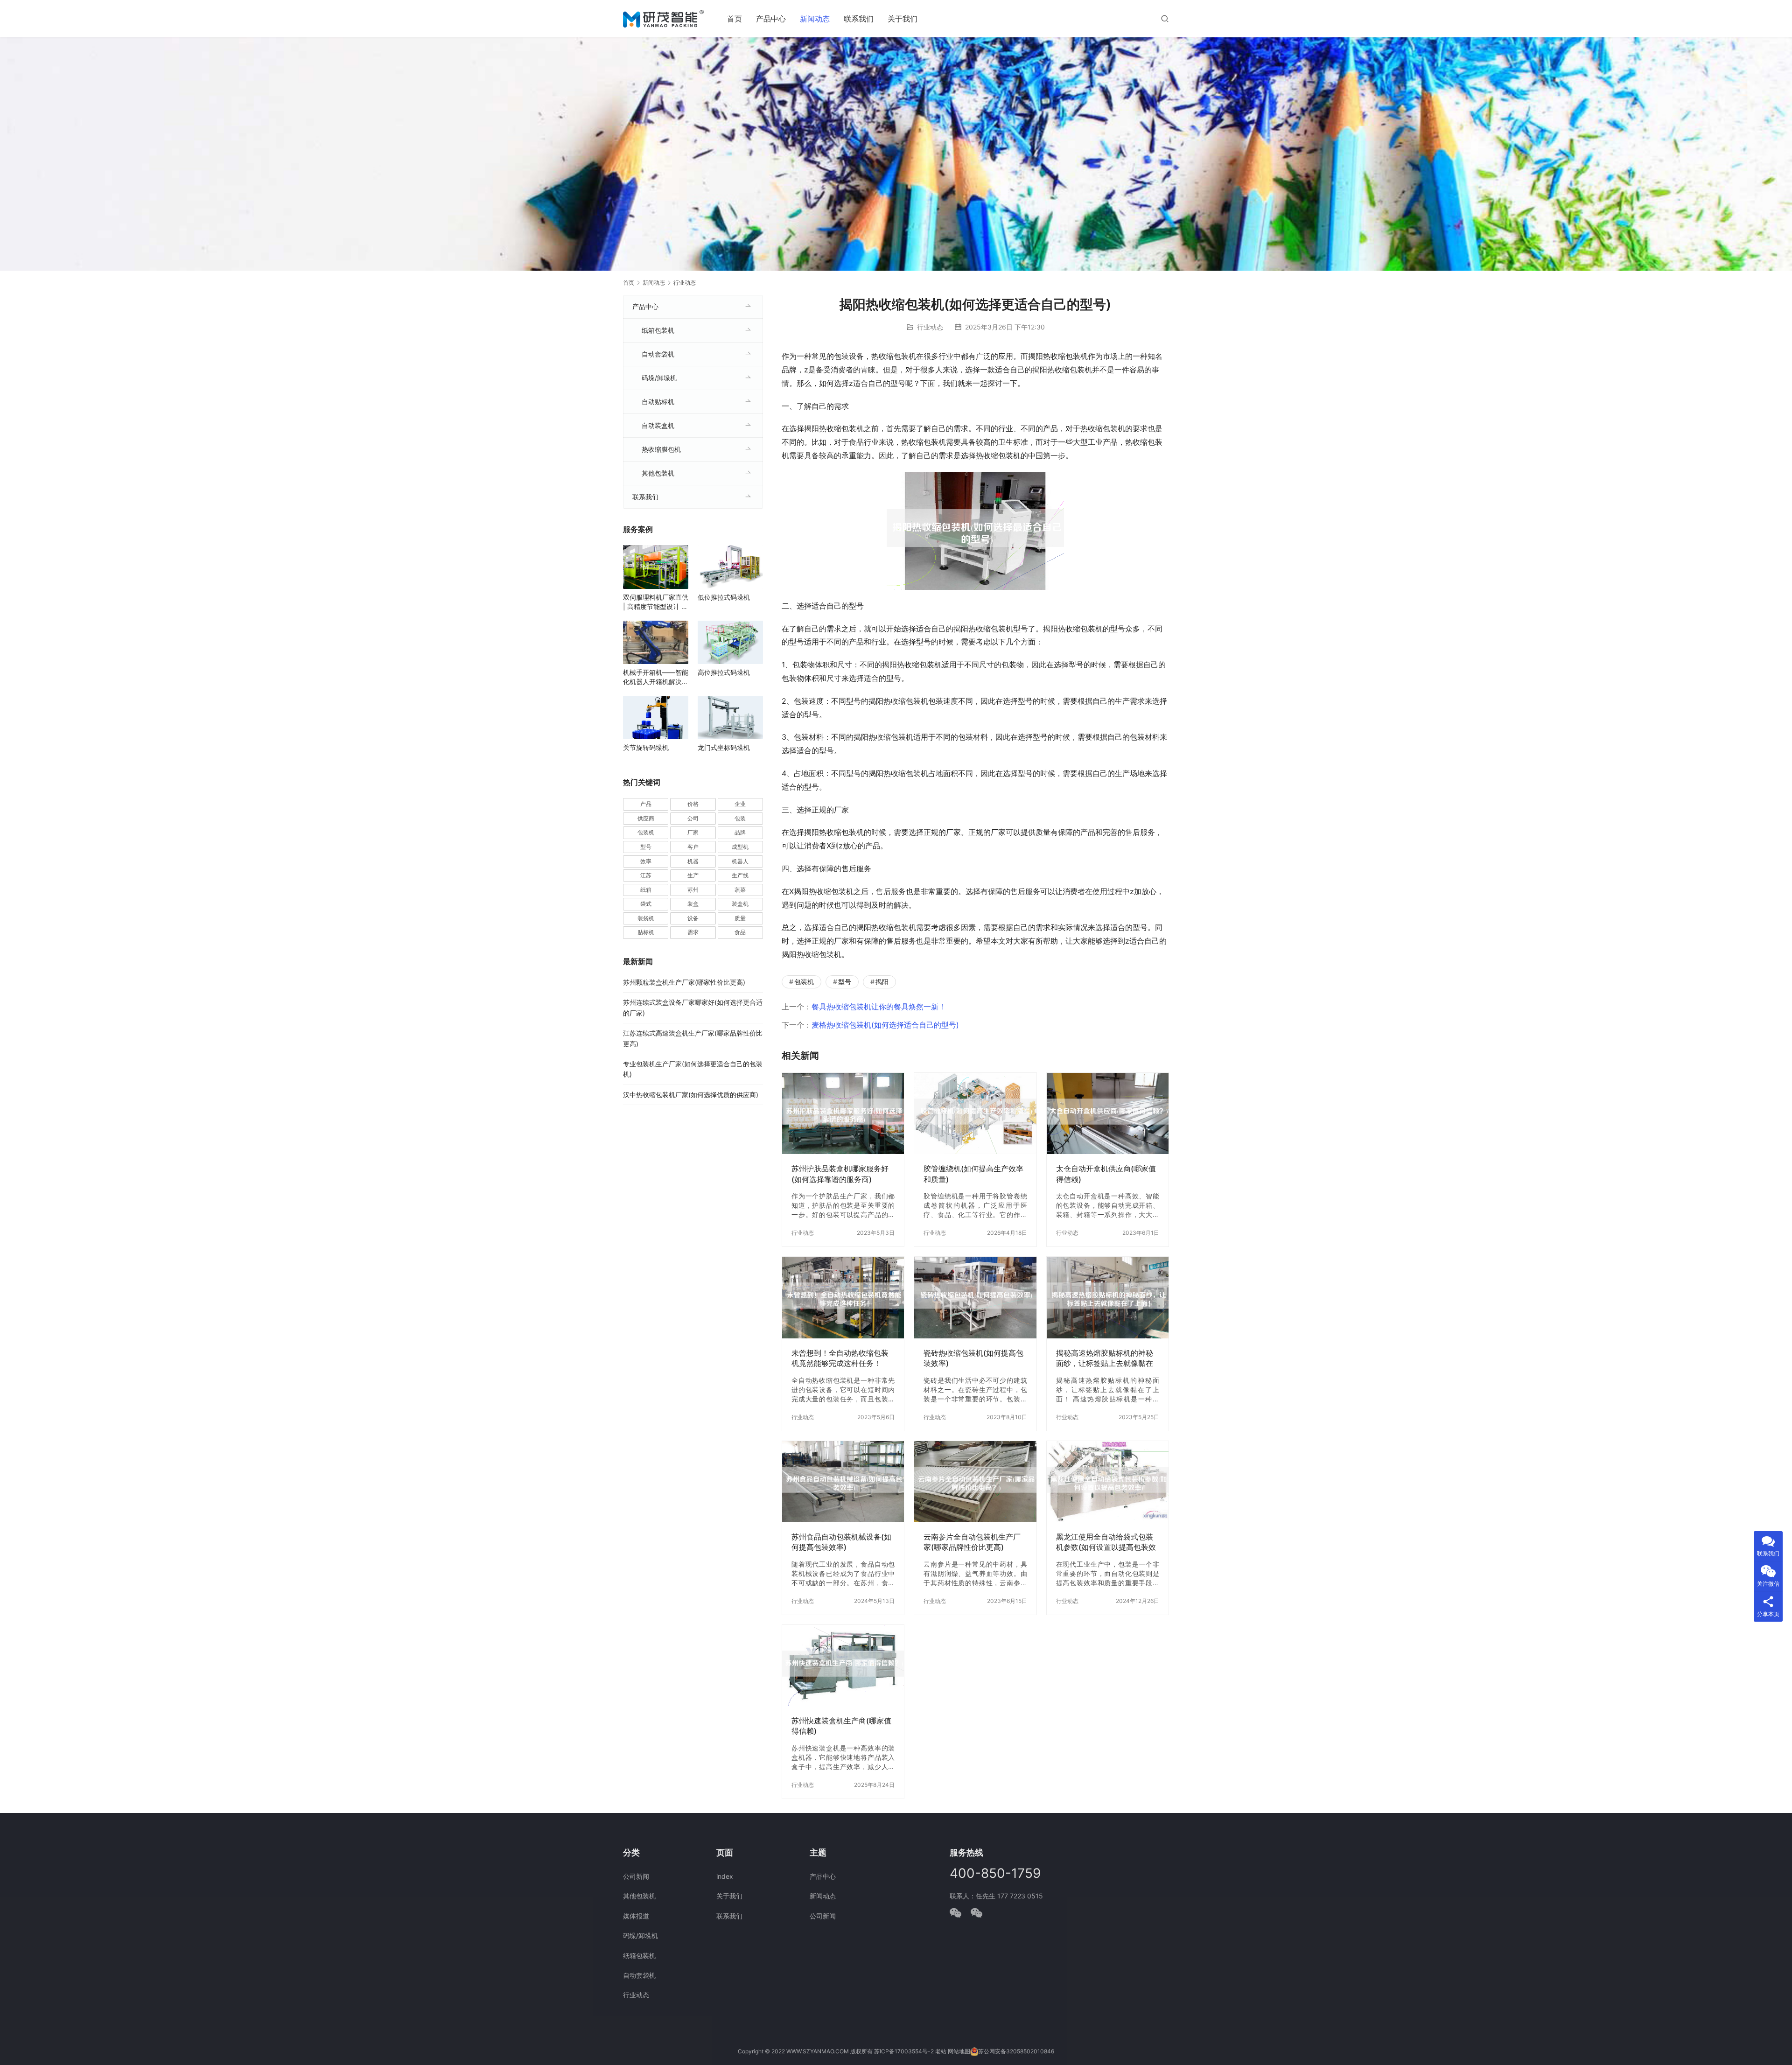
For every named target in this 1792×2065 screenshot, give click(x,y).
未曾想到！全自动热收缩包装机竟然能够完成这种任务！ (840, 1358)
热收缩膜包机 (661, 449)
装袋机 (646, 918)
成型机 (740, 847)
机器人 (740, 861)
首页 (735, 19)
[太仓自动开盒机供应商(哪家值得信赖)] (1108, 1113)
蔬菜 (740, 890)
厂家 (693, 832)
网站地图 (959, 2051)
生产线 (740, 875)
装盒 (693, 904)
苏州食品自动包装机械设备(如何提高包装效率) (841, 1542)
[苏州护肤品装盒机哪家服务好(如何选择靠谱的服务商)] (843, 1113)
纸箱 (646, 890)
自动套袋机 (658, 354)
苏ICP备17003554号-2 (904, 2051)
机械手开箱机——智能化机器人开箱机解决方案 (656, 677)
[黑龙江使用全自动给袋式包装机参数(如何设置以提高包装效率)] (1108, 1482)
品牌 (740, 832)
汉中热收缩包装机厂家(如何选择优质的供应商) (691, 1095)
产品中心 (771, 19)
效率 (646, 861)
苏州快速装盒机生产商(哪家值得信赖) (841, 1726)
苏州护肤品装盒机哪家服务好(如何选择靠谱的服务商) (840, 1174)
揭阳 (882, 982)
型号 (845, 982)
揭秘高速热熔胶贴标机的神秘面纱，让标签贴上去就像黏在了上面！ (1105, 1358)
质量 (740, 918)
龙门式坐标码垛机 (724, 747)
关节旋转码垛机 (646, 747)
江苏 (646, 875)
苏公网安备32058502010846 (1016, 2051)
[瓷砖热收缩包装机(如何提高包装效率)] (975, 1297)
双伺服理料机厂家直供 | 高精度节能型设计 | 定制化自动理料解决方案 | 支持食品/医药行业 (656, 602)
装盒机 (740, 904)
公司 (693, 818)
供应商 (646, 818)
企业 (740, 804)
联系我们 (859, 19)
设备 (693, 918)
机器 (693, 861)
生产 (693, 875)
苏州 (693, 890)
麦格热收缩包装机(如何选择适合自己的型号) (885, 1025)
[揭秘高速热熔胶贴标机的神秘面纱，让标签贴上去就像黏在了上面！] (1108, 1297)
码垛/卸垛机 (659, 378)
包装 (740, 818)
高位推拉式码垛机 (724, 672)
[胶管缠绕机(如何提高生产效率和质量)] (975, 1113)
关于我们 (903, 19)
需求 (693, 932)
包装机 (804, 982)
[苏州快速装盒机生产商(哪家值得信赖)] (843, 1666)
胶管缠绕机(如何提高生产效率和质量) (973, 1174)
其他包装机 (658, 473)
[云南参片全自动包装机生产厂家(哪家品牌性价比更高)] (975, 1482)
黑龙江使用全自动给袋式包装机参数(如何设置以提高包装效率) (1106, 1542)
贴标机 (646, 932)
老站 (941, 2051)
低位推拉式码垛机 (724, 597)
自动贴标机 (658, 402)
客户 (693, 847)
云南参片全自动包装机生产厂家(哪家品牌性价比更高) (972, 1542)
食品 (740, 932)
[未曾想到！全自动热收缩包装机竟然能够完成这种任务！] (843, 1297)
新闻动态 (815, 19)
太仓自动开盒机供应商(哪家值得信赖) (1106, 1174)
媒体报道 (636, 1916)
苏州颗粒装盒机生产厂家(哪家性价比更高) (684, 982)
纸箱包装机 (658, 330)
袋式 (646, 904)
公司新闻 (636, 1876)
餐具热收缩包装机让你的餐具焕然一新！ (879, 1007)
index (725, 1876)
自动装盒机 (658, 425)
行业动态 (930, 327)
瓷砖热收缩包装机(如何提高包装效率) (973, 1358)
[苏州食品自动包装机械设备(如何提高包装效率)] (843, 1482)
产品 (646, 804)
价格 (693, 804)
